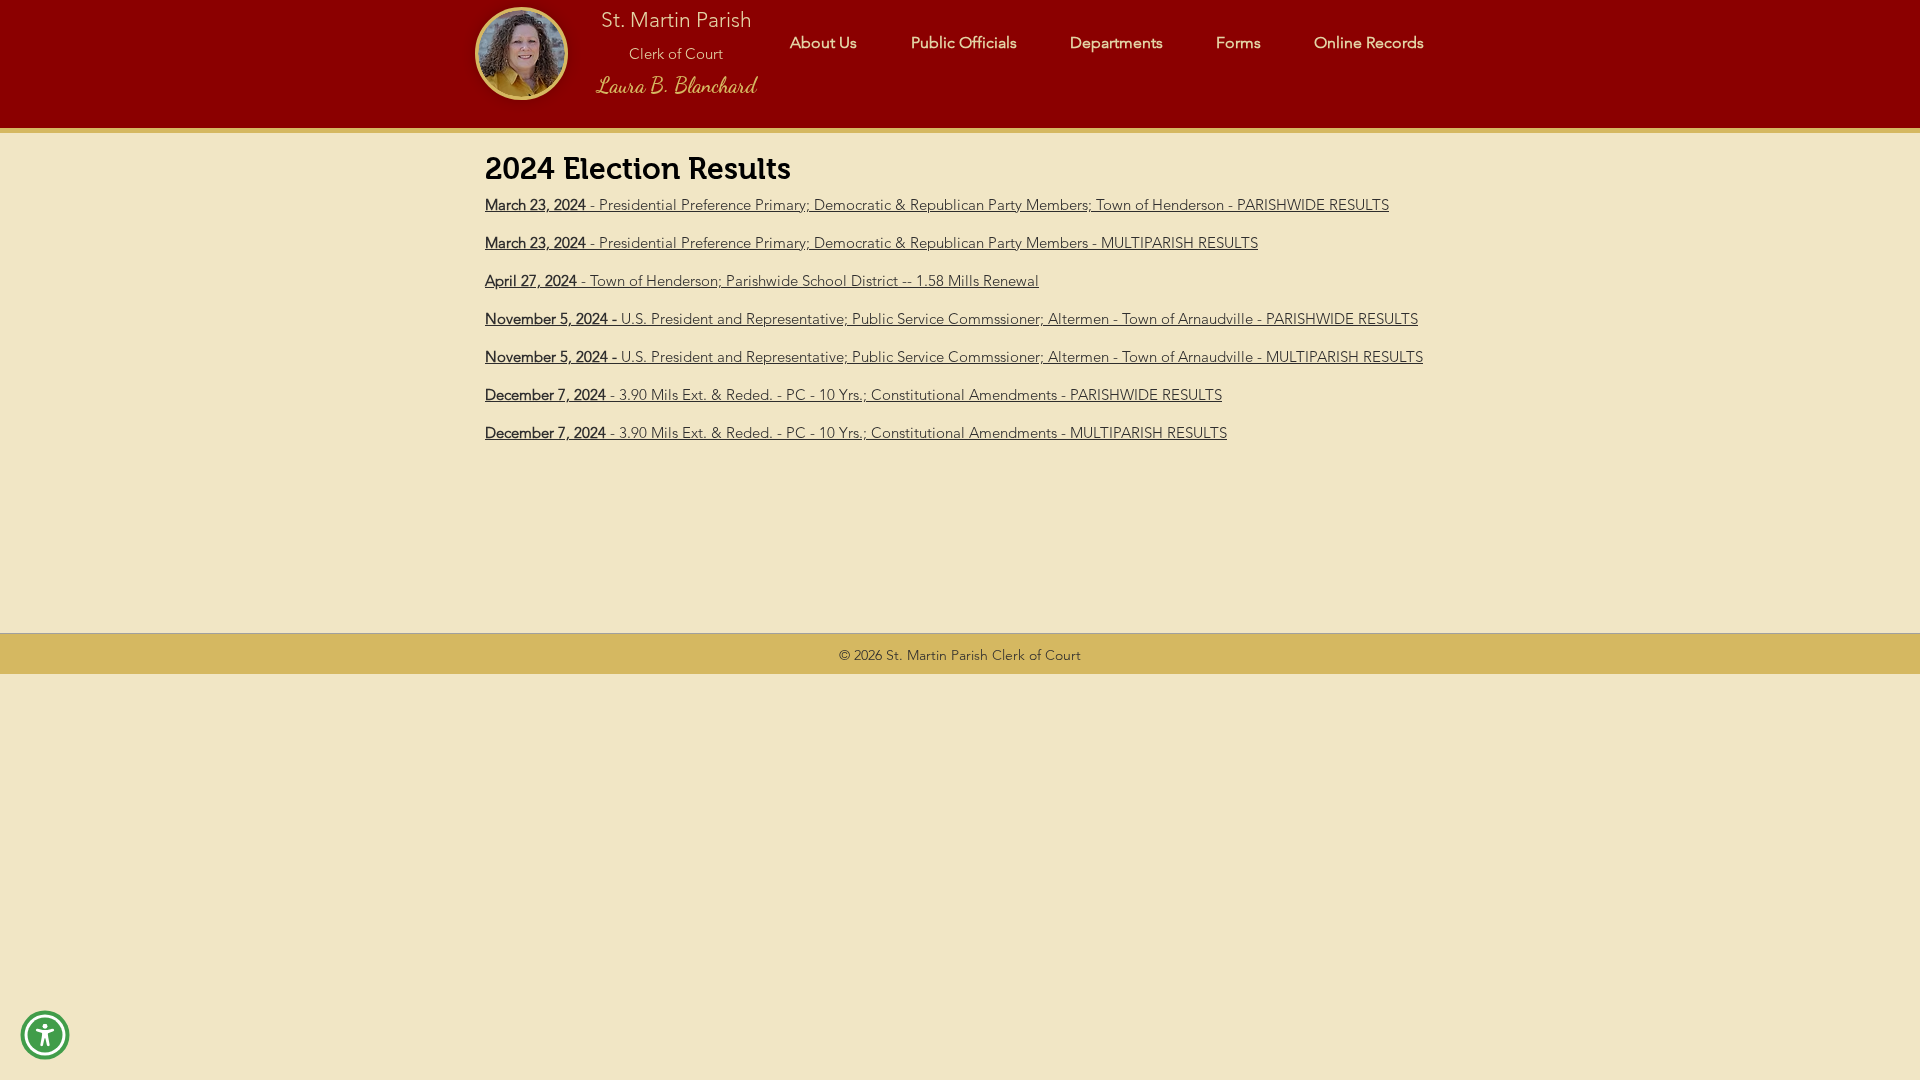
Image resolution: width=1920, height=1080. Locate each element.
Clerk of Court (676, 53)
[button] (45, 1035)
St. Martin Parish (676, 19)
